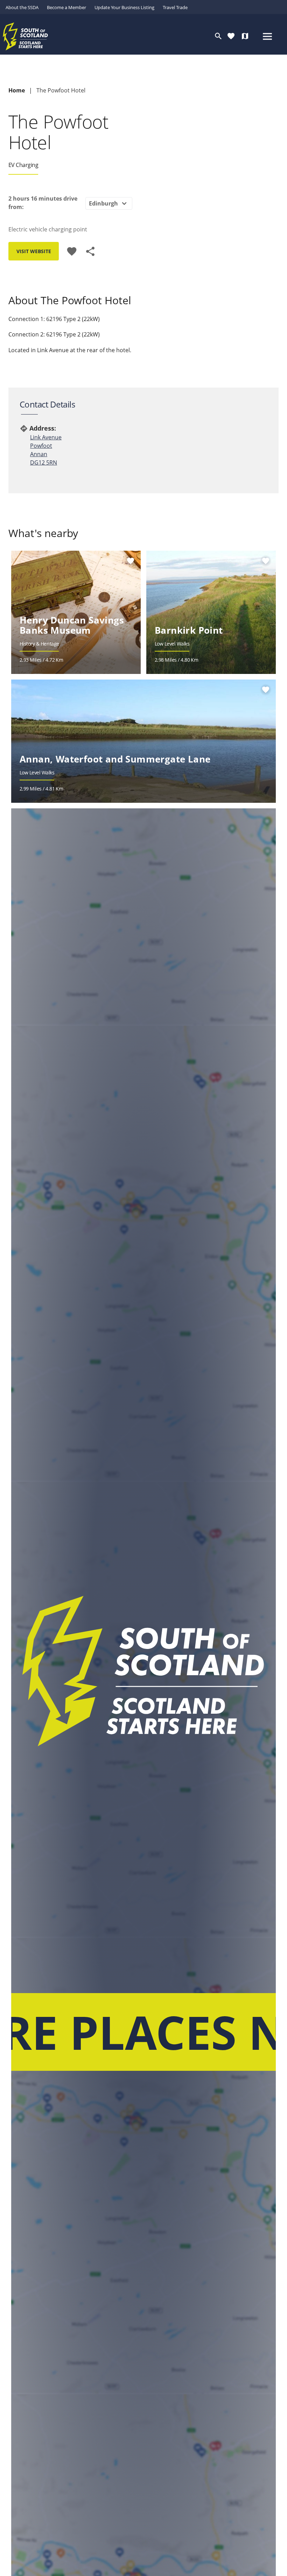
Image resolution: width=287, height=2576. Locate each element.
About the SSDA (22, 7)
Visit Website (34, 251)
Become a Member (66, 7)
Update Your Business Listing (124, 7)
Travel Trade (175, 7)
